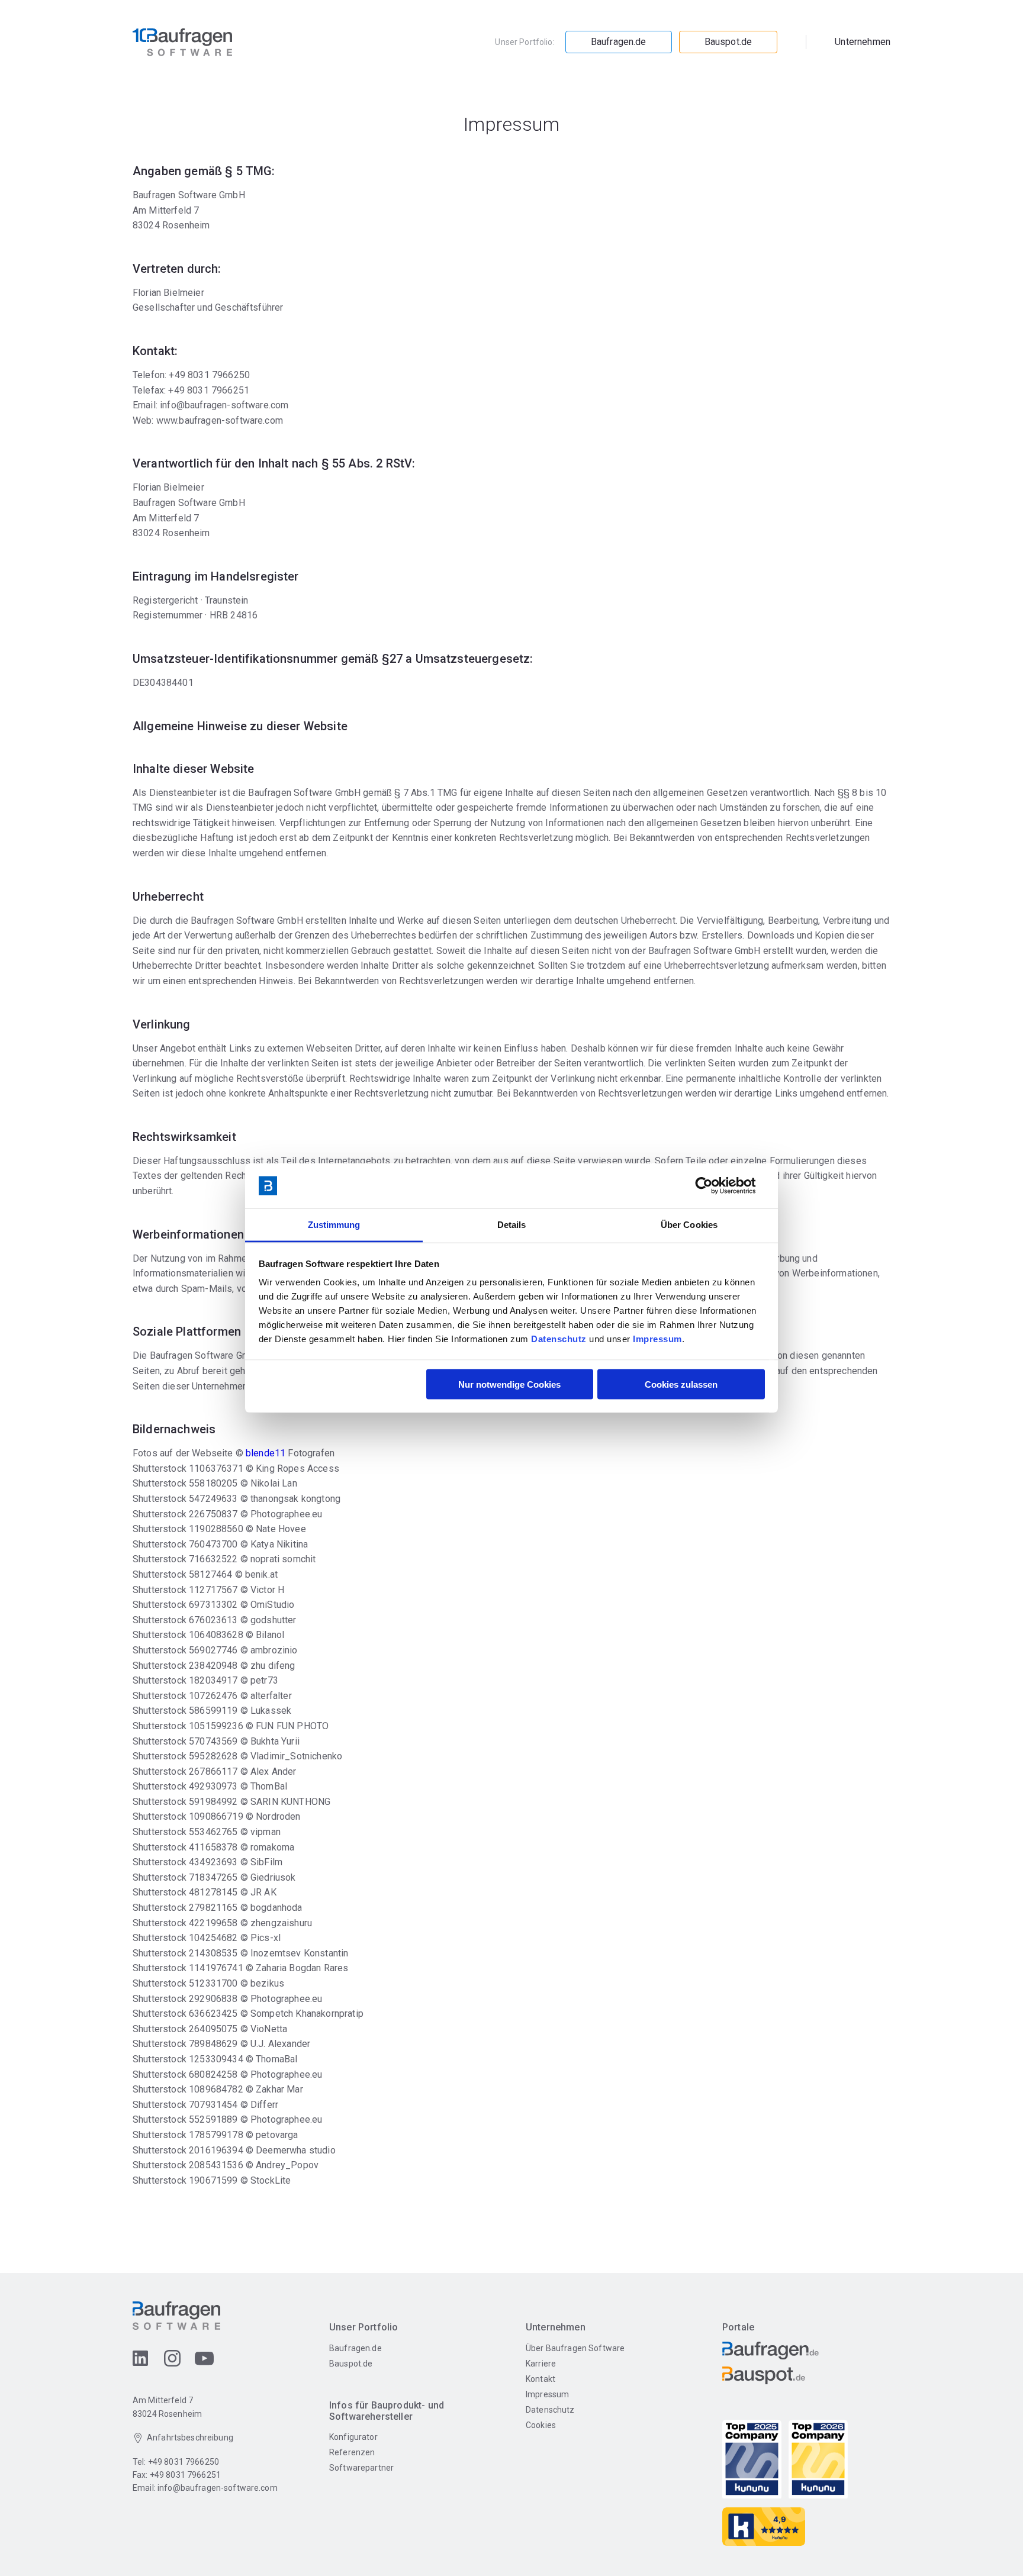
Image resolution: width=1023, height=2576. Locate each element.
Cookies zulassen (681, 1384)
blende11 (266, 1453)
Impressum (657, 1339)
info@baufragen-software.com (218, 2488)
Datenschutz (559, 1339)
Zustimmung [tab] (334, 1225)
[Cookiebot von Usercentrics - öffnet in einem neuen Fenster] (713, 1186)
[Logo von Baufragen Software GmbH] (182, 42)
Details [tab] (512, 1225)
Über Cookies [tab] (689, 1225)
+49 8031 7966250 (184, 2462)
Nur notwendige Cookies (509, 1384)
